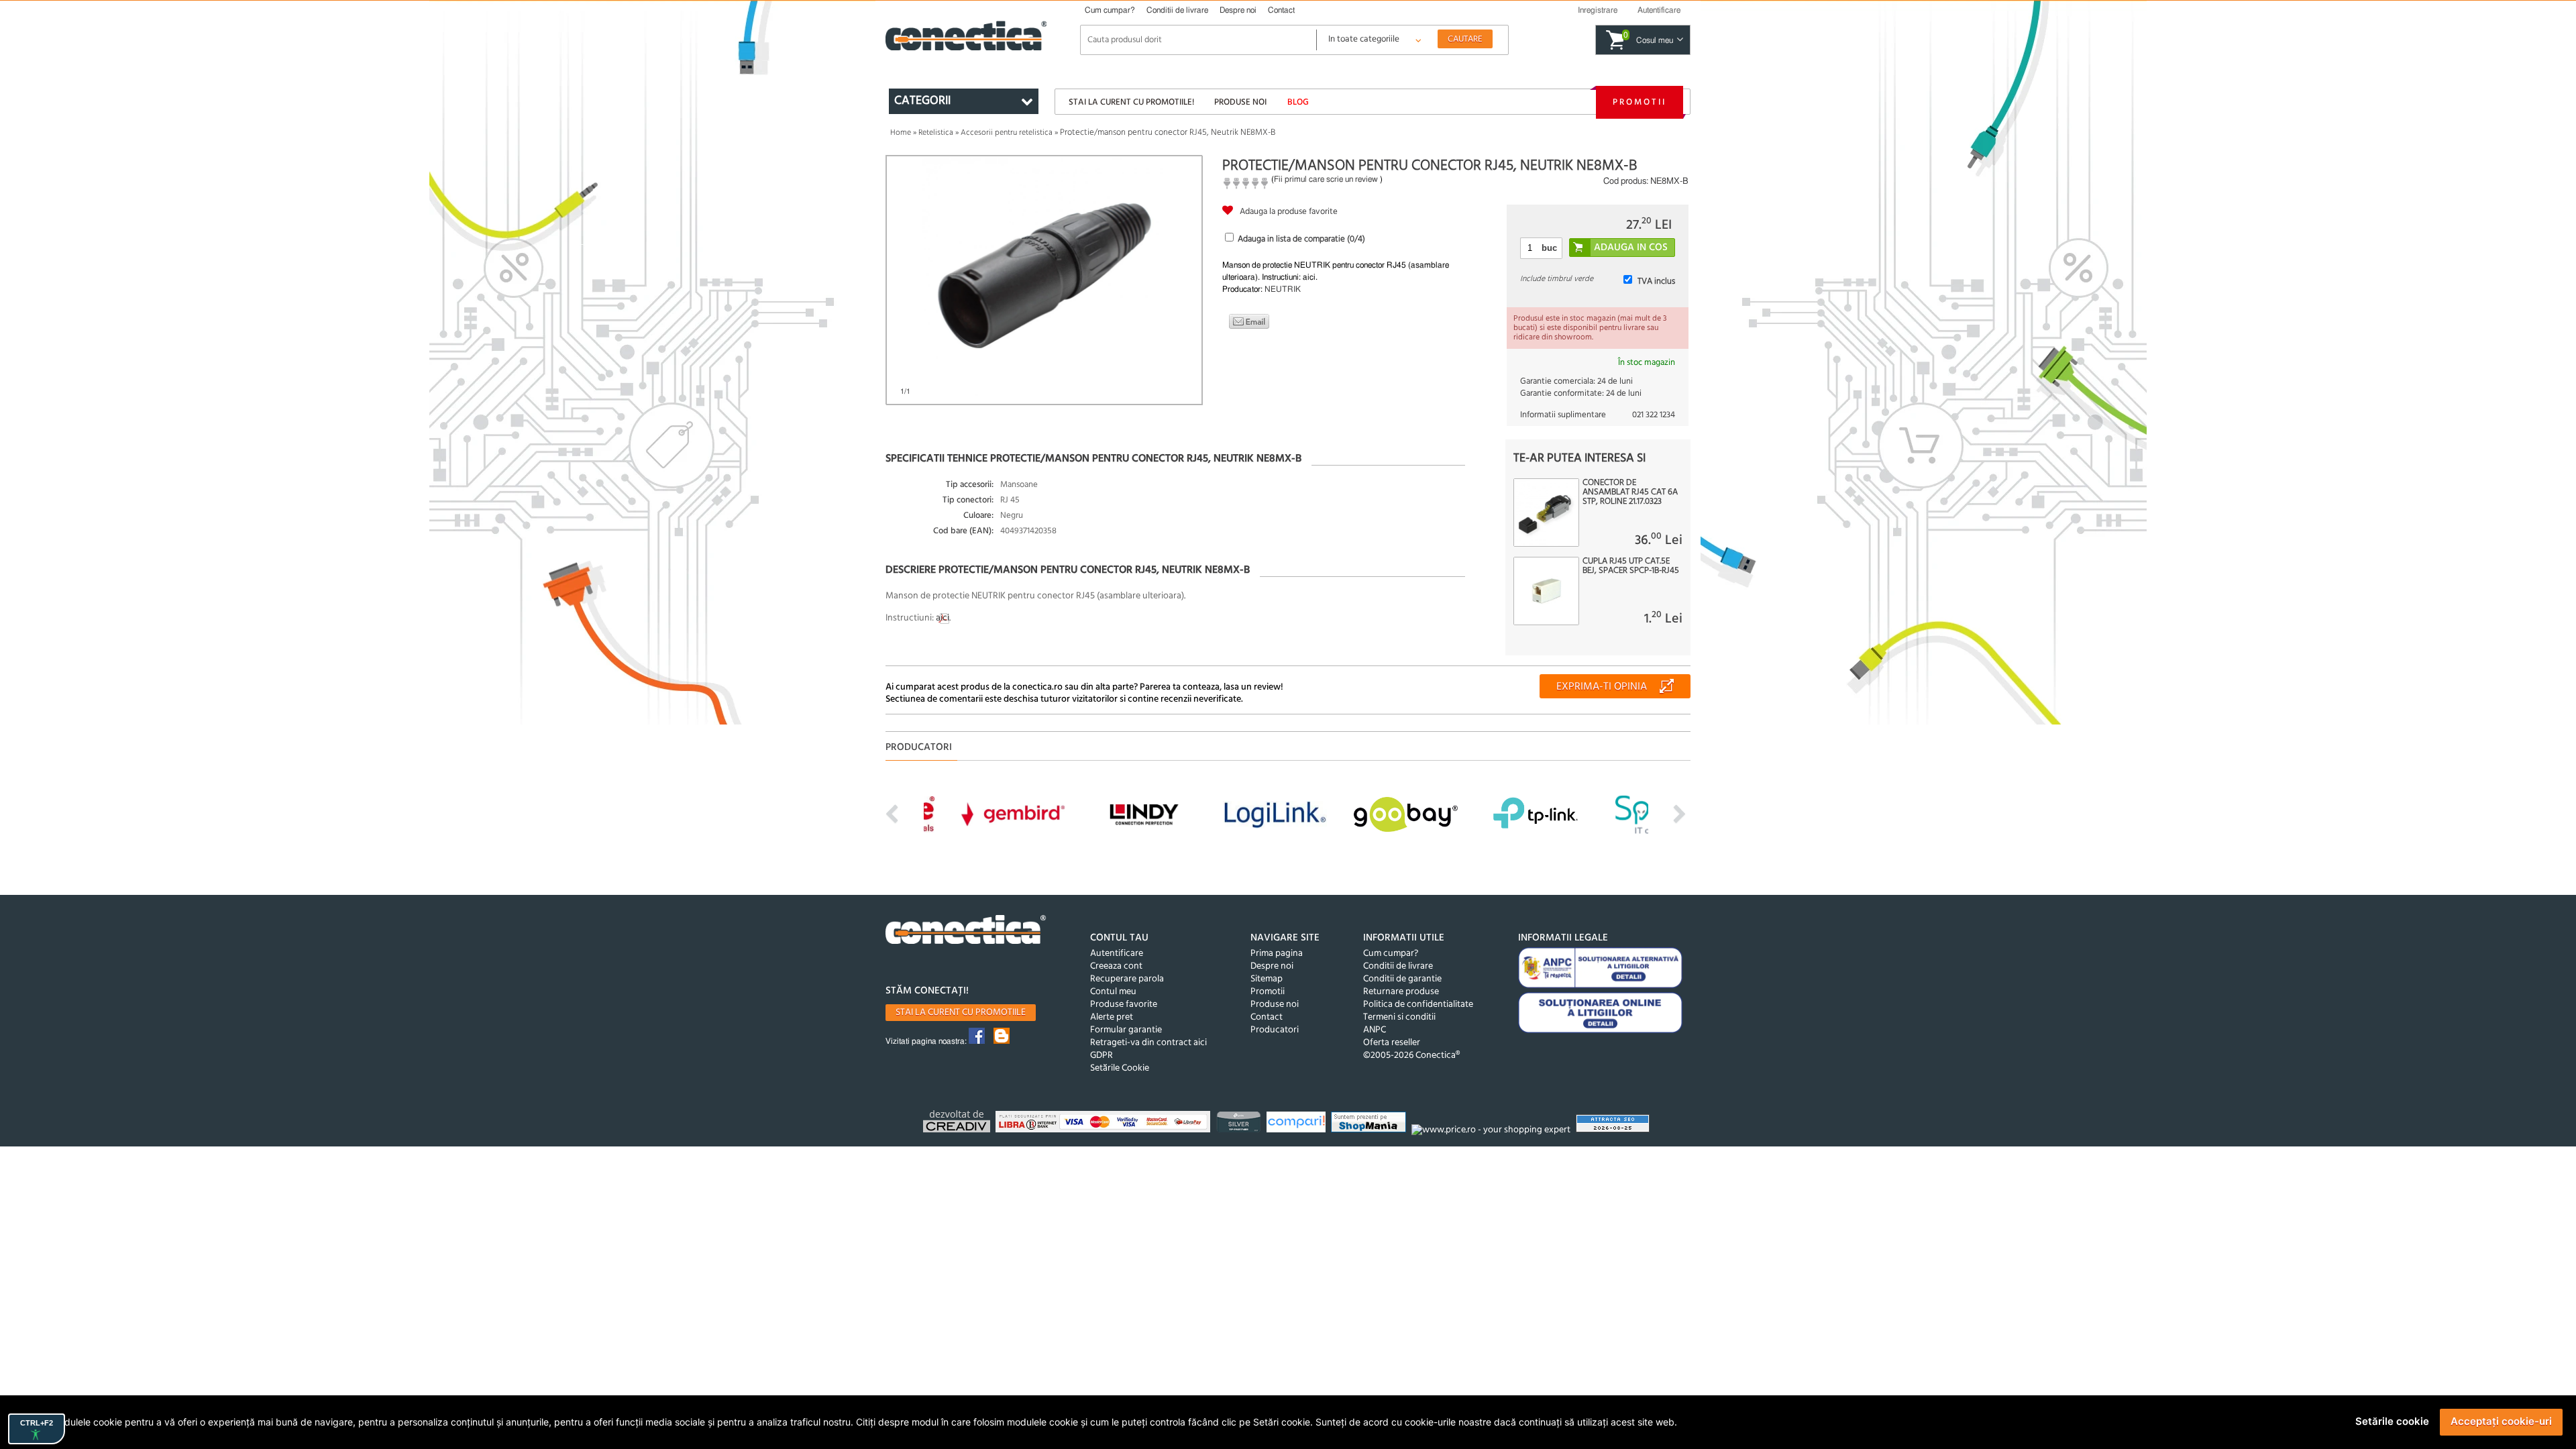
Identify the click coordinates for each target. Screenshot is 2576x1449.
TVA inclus (1656, 281)
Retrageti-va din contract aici (1148, 1043)
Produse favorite (1124, 1005)
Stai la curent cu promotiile (961, 1013)
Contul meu (1113, 992)
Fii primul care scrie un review (1326, 179)
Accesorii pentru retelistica (1007, 133)
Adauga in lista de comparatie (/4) (1301, 239)
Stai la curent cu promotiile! (1131, 102)
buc (1549, 248)
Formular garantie (1126, 1030)
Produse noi (1240, 102)
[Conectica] (966, 931)
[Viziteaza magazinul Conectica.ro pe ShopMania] (1370, 1124)
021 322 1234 (1654, 415)
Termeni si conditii (1399, 1017)
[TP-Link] (1240, 1124)
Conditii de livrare (1177, 10)
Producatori (1275, 1030)
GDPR (1102, 1056)
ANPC (1375, 1030)
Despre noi (1238, 10)
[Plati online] (1105, 1124)
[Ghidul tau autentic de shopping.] (1298, 1124)
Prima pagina (1277, 954)
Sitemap (1267, 979)
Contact (1281, 10)
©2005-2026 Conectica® (1411, 1056)
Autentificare (1117, 954)
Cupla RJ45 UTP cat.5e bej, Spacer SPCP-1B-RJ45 (1631, 566)
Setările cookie (2392, 1421)
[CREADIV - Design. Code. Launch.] (958, 1123)
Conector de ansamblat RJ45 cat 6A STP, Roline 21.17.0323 (1630, 492)
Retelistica (936, 133)
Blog (1298, 102)
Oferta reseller (1392, 1043)
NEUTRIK (1283, 289)
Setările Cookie (1120, 1068)
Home (901, 133)
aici (943, 618)
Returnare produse (1401, 992)
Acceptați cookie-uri (2501, 1421)
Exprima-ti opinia (1602, 687)
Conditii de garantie (1402, 979)
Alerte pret (1112, 1017)
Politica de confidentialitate (1418, 1005)
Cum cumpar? (1110, 10)
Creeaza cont (1116, 966)
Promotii (1640, 102)
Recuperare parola (1127, 979)
